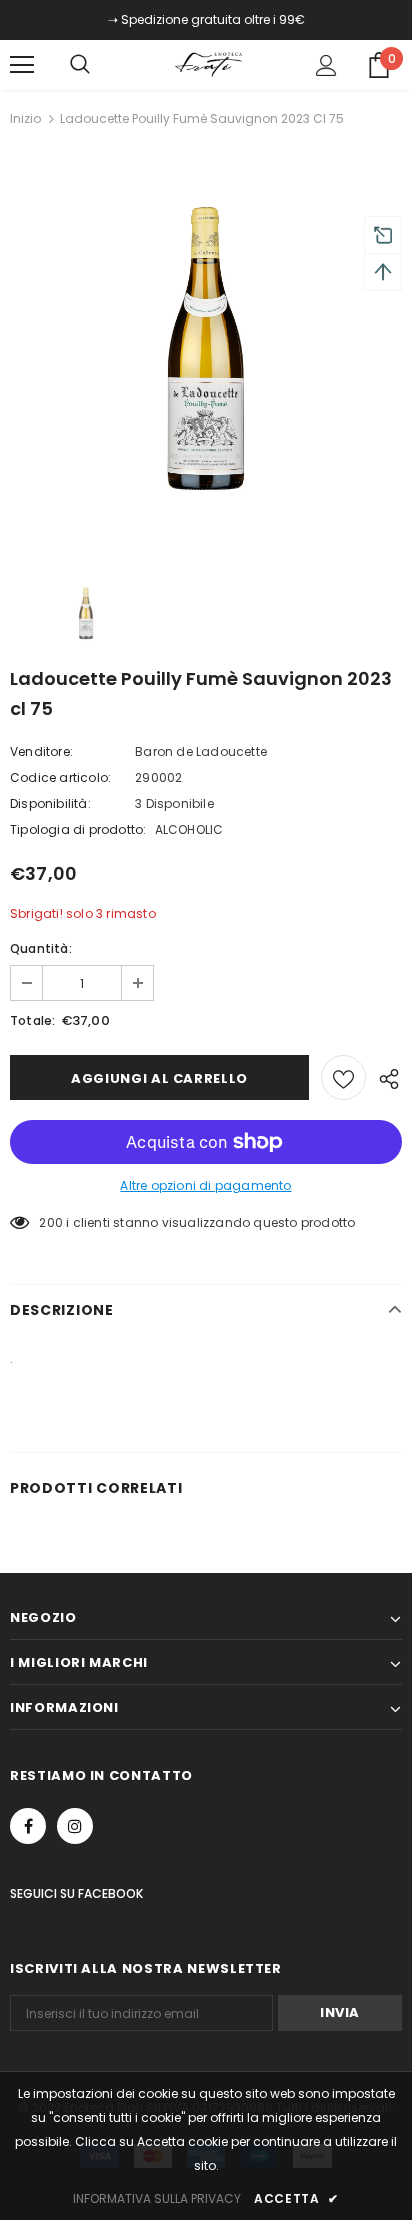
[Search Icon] (100, 65)
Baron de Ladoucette (201, 751)
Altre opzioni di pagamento (205, 1185)
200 (51, 1222)
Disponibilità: (50, 803)
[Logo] (209, 64)
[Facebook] (28, 1826)
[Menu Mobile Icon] (22, 65)
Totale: (32, 1020)
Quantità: (41, 948)
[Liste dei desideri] (343, 1077)
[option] (206, 352)
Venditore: (41, 751)
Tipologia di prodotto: (78, 829)
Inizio (25, 118)
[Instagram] (75, 1826)
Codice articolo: (60, 777)
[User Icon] (326, 65)
